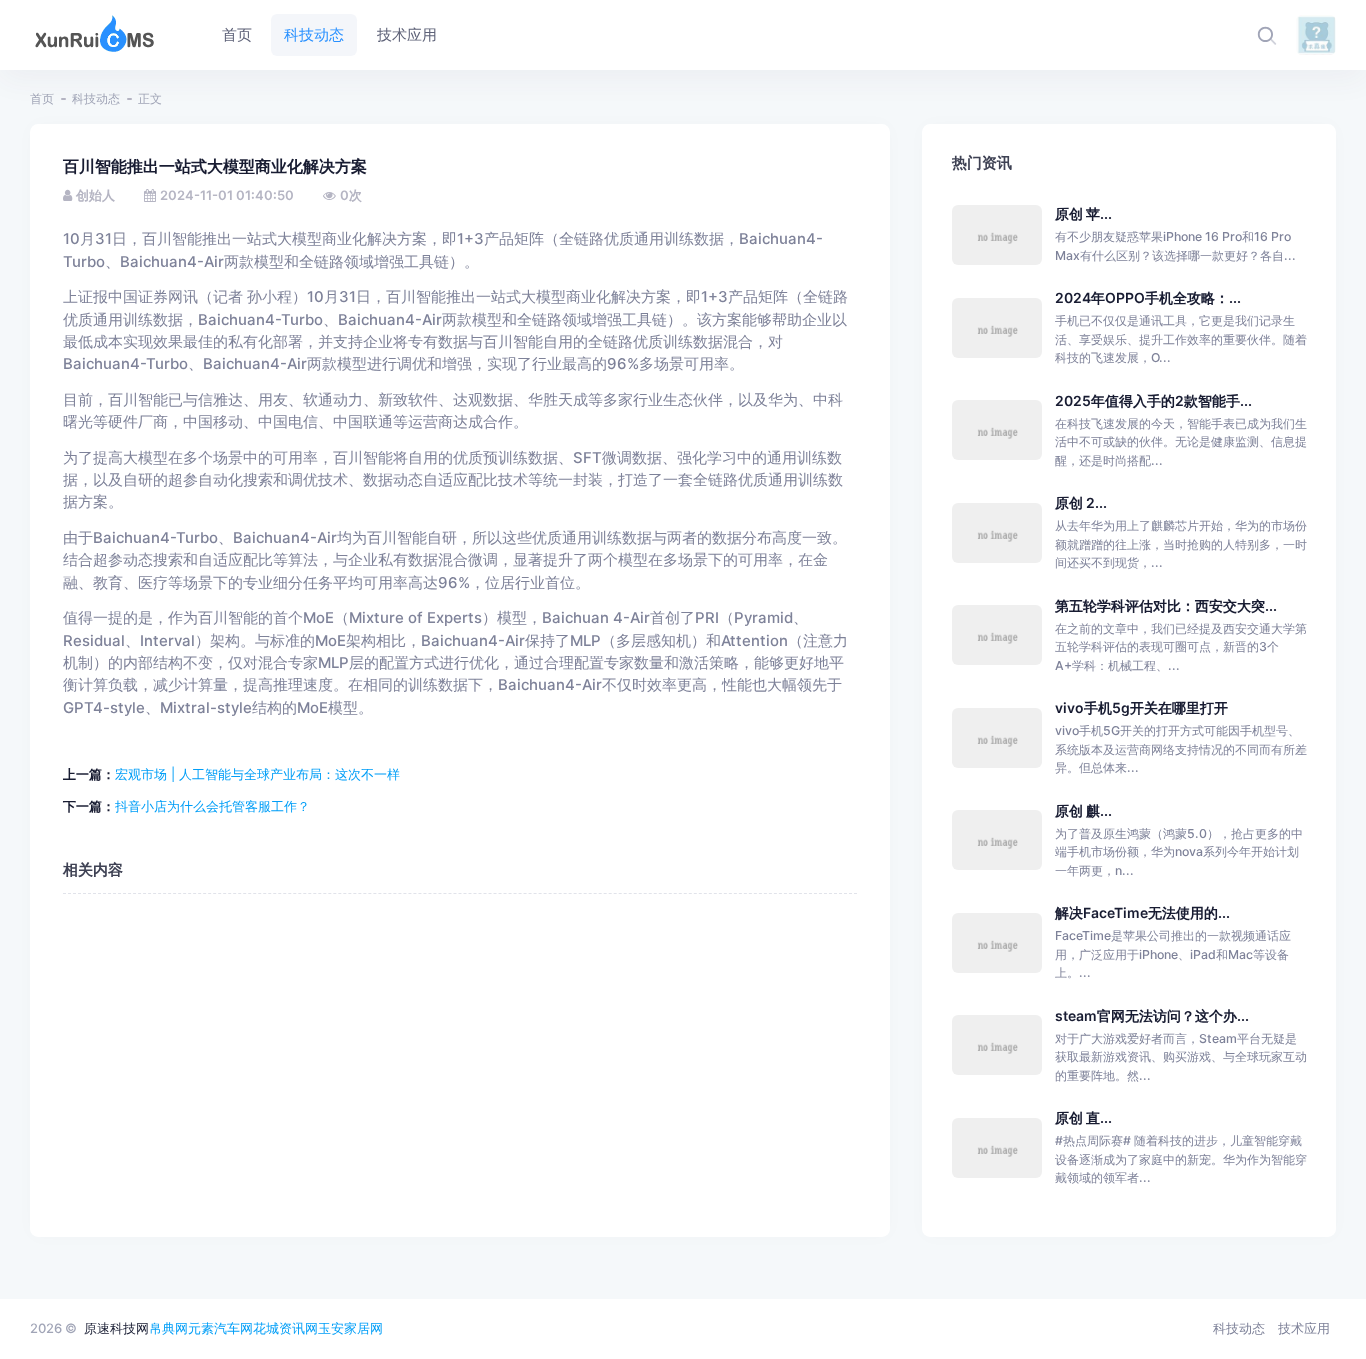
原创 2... (1081, 502)
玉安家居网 (350, 1328)
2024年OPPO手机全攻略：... (1148, 297)
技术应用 (1304, 1328)
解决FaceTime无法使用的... (1142, 912)
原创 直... (1083, 1117)
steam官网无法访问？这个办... (1152, 1015)
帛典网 (168, 1328)
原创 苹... (1083, 213)
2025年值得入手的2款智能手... (1153, 400)
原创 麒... (1083, 810)
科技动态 (96, 98)
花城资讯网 (285, 1328)
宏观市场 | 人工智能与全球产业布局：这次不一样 (257, 774)
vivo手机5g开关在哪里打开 (1141, 707)
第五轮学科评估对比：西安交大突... (1166, 605)
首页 (42, 98)
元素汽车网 (220, 1328)
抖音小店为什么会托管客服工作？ (212, 806)
